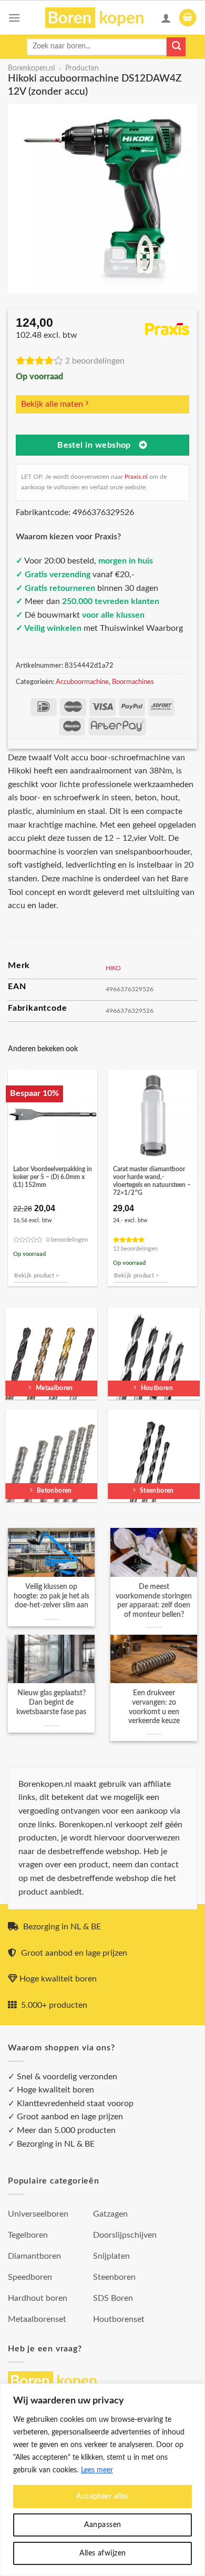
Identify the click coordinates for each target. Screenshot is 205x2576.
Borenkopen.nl (31, 68)
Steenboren (114, 2277)
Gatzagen (110, 2214)
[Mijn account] (166, 18)
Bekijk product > (37, 1276)
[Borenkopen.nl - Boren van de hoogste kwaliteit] (99, 18)
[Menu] (14, 18)
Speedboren (30, 2277)
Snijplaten (111, 2256)
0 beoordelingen (67, 1240)
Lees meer (97, 2470)
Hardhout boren (38, 2298)
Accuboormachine (82, 682)
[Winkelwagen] (188, 18)
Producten (82, 68)
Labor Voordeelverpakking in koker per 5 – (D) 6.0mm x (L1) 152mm (53, 1177)
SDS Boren (113, 2298)
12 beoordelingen (135, 1249)
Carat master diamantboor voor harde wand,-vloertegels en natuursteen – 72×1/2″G (152, 1181)
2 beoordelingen (95, 361)
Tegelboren (28, 2235)
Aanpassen (103, 2525)
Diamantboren (34, 2256)
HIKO (113, 968)
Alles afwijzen (103, 2553)
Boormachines (133, 682)
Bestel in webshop (94, 445)
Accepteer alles (102, 2497)
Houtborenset (119, 2319)
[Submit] (176, 47)
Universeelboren (38, 2214)
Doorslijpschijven (125, 2235)
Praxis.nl (136, 477)
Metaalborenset (37, 2319)
